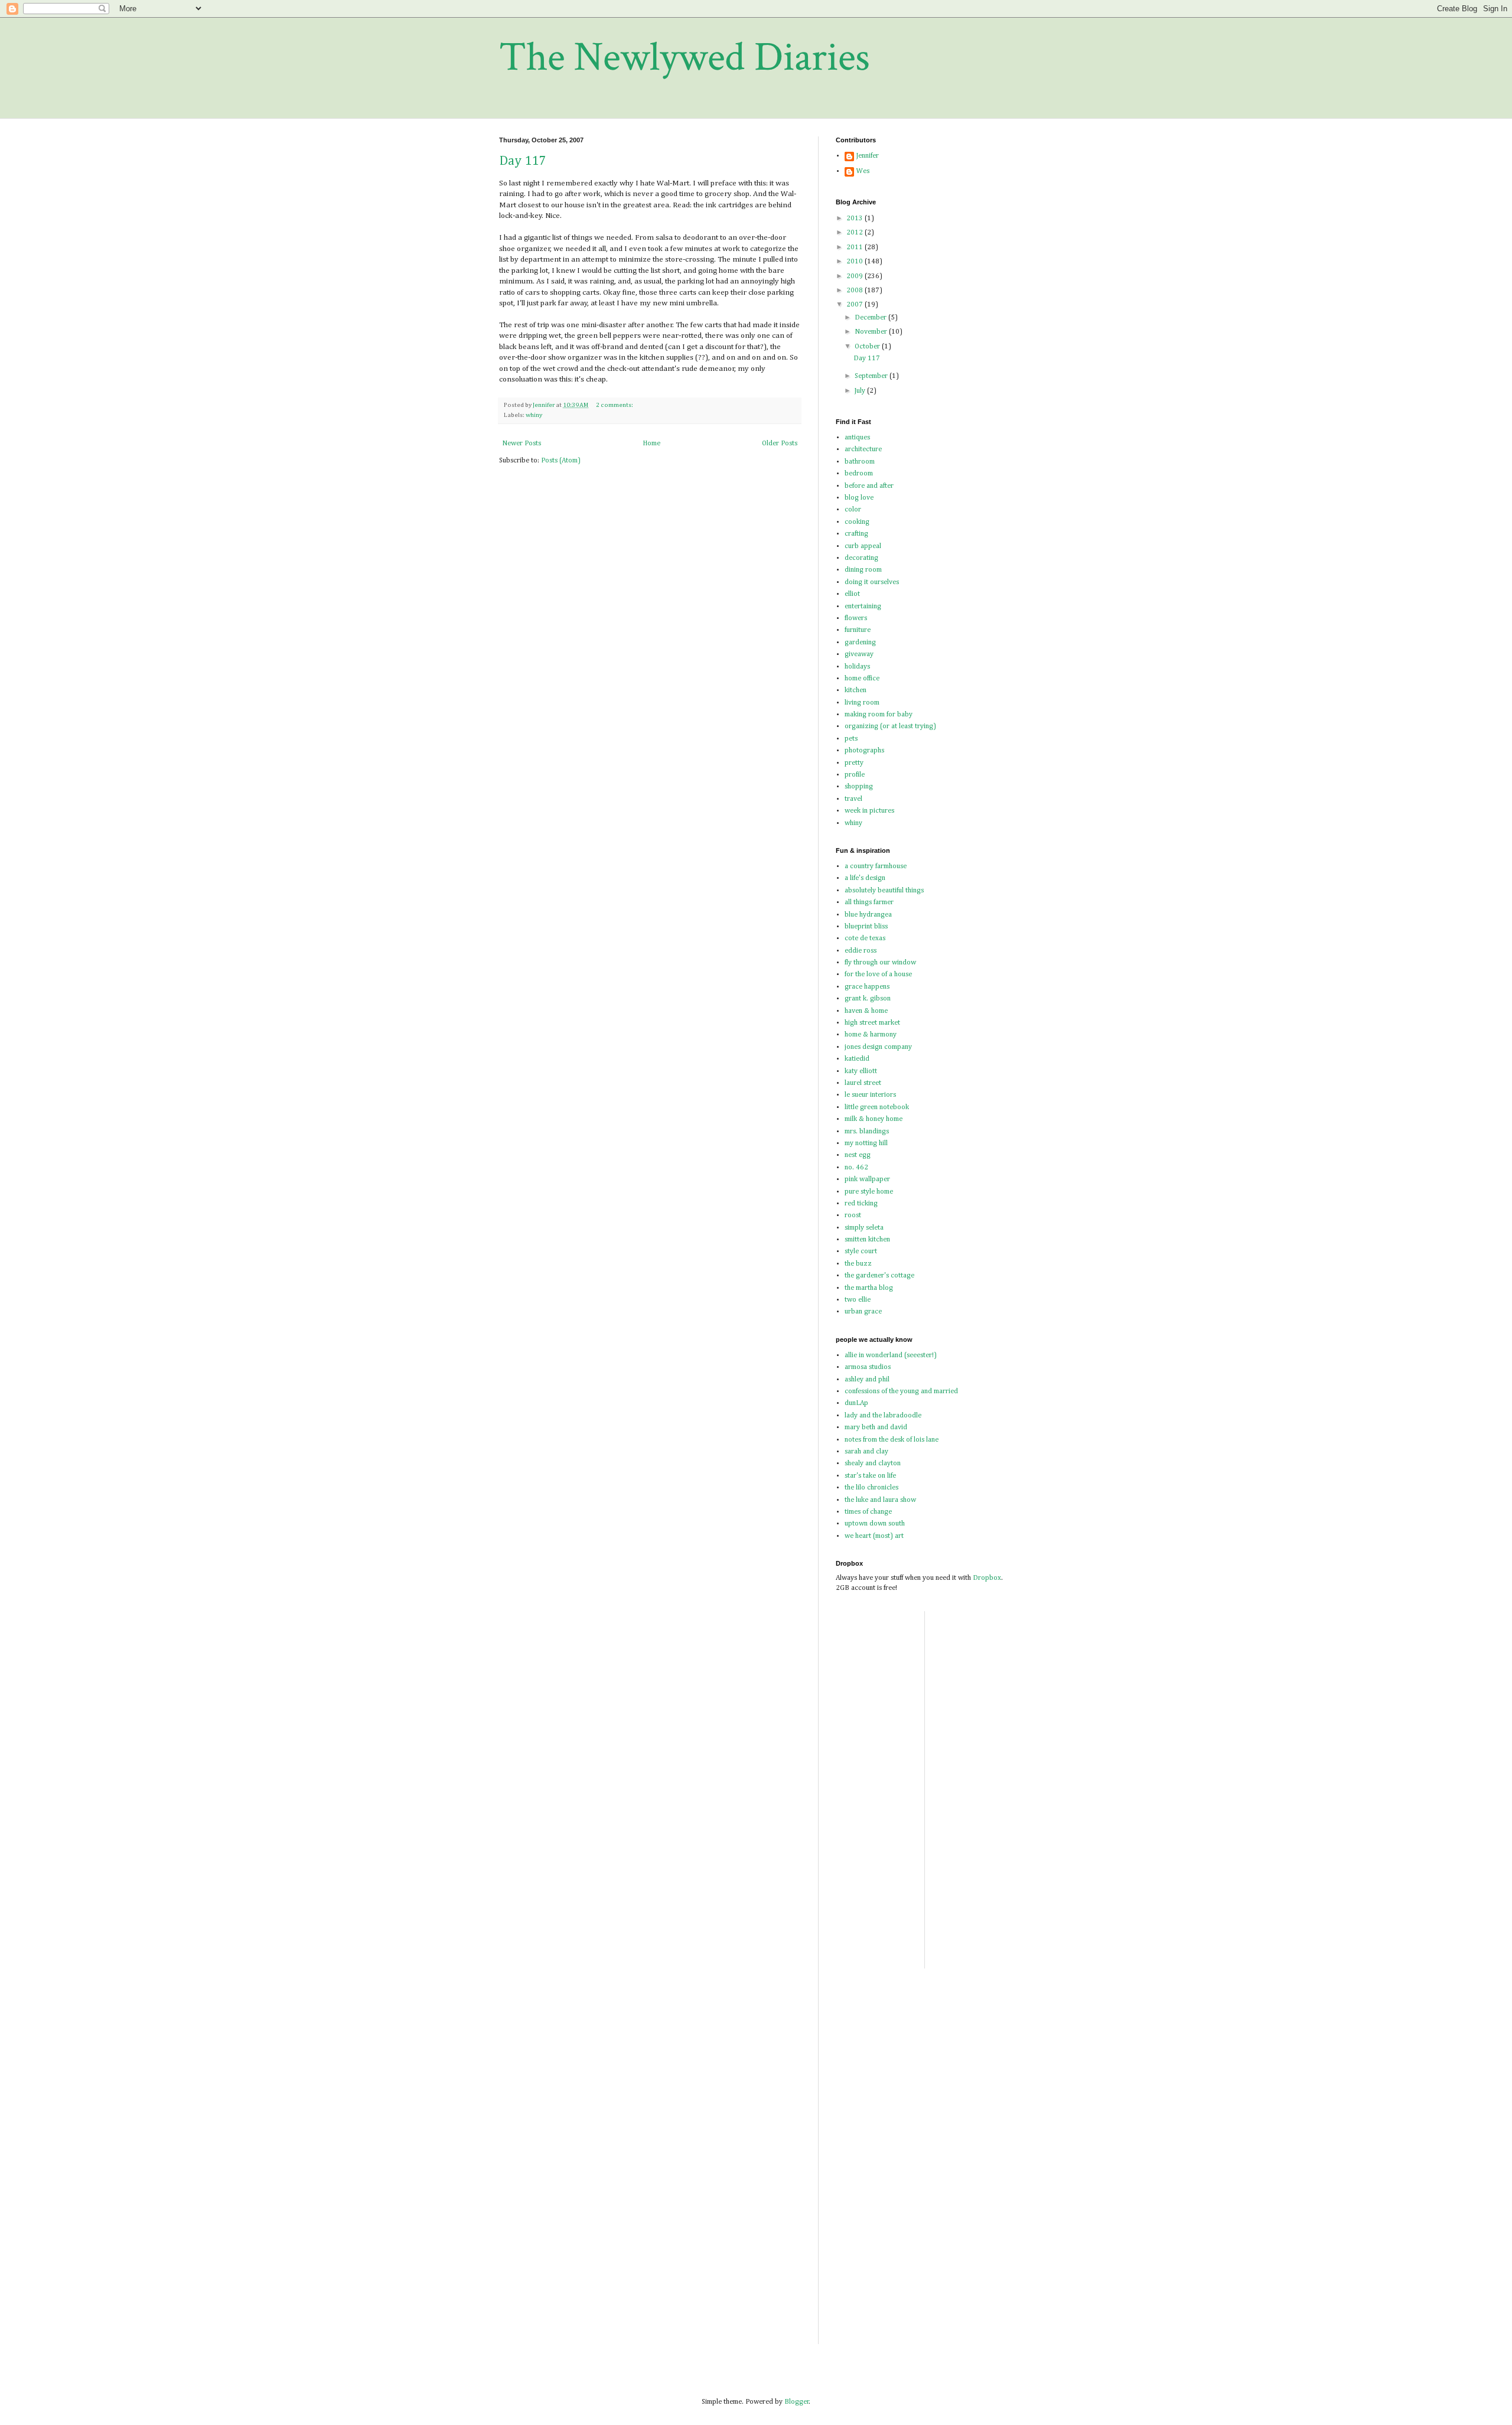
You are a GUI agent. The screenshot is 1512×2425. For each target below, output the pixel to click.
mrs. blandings (867, 1132)
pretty (854, 763)
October (868, 347)
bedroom (859, 474)
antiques (857, 438)
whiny (534, 415)
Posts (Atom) (561, 461)
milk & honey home (874, 1119)
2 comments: (615, 405)
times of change (868, 1512)
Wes (863, 171)
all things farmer (869, 902)
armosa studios (868, 1367)
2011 (856, 247)
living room (862, 703)
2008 (856, 291)
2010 (856, 262)
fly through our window (880, 963)
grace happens (867, 987)
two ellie (858, 1300)
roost (853, 1215)
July (861, 391)
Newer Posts (522, 444)
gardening (860, 643)
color (853, 510)
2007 (856, 305)
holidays (857, 667)
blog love (859, 498)
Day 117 (522, 161)
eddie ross (861, 951)
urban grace (863, 1312)
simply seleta (864, 1228)
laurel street (863, 1083)
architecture (863, 449)
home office (862, 679)
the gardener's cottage (879, 1276)
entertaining (863, 607)
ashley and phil (867, 1380)
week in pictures (869, 811)
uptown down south (875, 1524)
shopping (859, 787)
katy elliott (861, 1071)
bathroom (860, 462)
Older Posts (780, 444)
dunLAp (856, 1403)
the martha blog (869, 1288)
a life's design (865, 878)
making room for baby (879, 715)
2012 (856, 233)
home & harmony (871, 1035)
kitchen (856, 690)
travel (853, 799)
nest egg (858, 1155)
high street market (872, 1023)
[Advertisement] (1051, 1638)
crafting (856, 534)
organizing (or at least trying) (890, 726)
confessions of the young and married (901, 1391)
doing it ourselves (872, 582)
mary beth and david (876, 1427)
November (872, 332)
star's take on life (870, 1476)
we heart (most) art (874, 1536)
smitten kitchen (867, 1240)
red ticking (861, 1204)
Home (651, 444)
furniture (858, 630)
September (872, 376)
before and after (869, 486)
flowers (856, 618)
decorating (861, 558)
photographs (864, 751)
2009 (856, 276)
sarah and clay (866, 1452)
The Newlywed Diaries (685, 58)
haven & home (866, 1011)
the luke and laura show (880, 1500)
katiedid (857, 1059)
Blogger (797, 2402)
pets (851, 739)
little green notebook (877, 1107)
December (871, 318)
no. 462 (856, 1168)
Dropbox (987, 1578)
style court (861, 1251)
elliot (852, 594)
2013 (856, 219)
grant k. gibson (868, 999)
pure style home (869, 1192)
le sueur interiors (870, 1095)
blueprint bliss (866, 927)
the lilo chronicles (871, 1488)
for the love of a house (878, 974)
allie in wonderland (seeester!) (891, 1355)
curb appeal (863, 546)
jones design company (878, 1047)
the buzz (858, 1264)
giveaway (859, 654)
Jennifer (868, 156)
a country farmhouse (876, 866)
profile (855, 775)
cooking (857, 522)
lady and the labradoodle (883, 1416)
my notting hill (866, 1143)
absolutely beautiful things (884, 891)
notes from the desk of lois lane (892, 1440)
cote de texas (865, 938)
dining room (863, 570)
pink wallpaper (867, 1179)
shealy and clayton (873, 1464)
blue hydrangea (868, 915)
